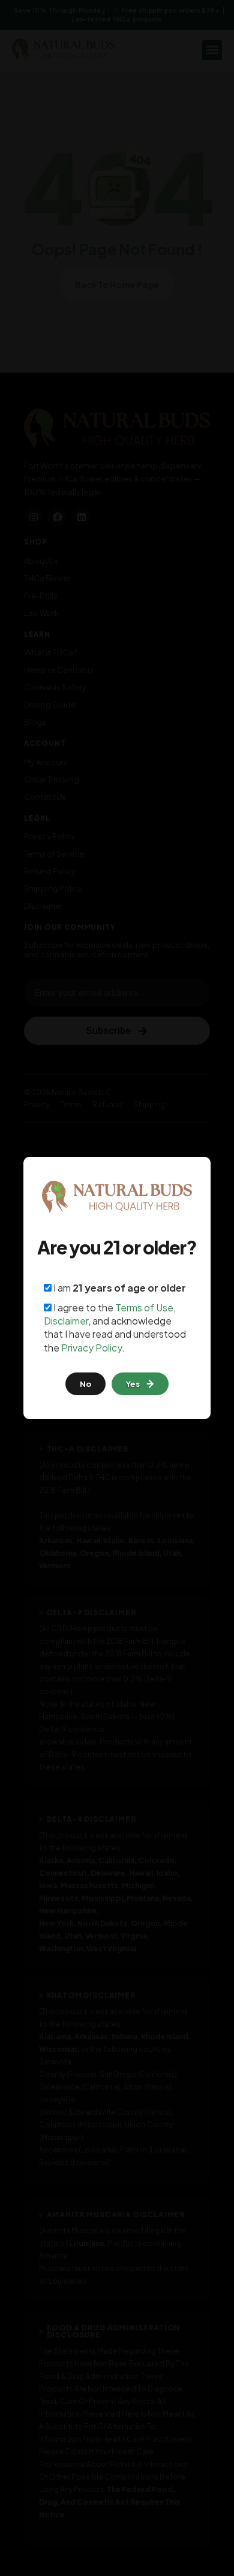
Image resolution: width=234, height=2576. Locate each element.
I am (119, 1288)
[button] (140, 1384)
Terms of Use (144, 1307)
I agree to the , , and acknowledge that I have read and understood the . (115, 1328)
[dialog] (117, 1288)
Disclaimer (66, 1321)
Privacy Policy (91, 1348)
